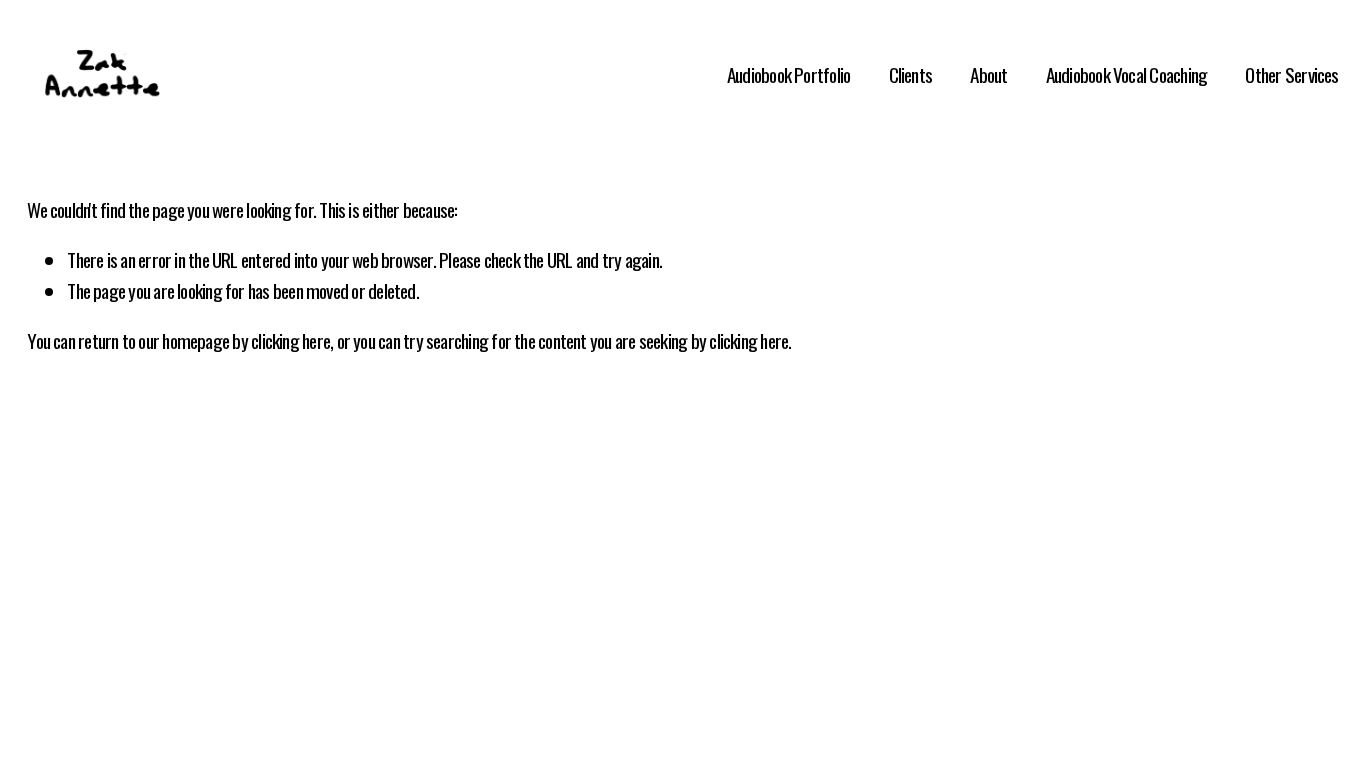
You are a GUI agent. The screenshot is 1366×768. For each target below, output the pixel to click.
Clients (911, 74)
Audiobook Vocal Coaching (1127, 74)
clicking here (290, 340)
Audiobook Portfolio (788, 74)
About (988, 74)
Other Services (1291, 74)
